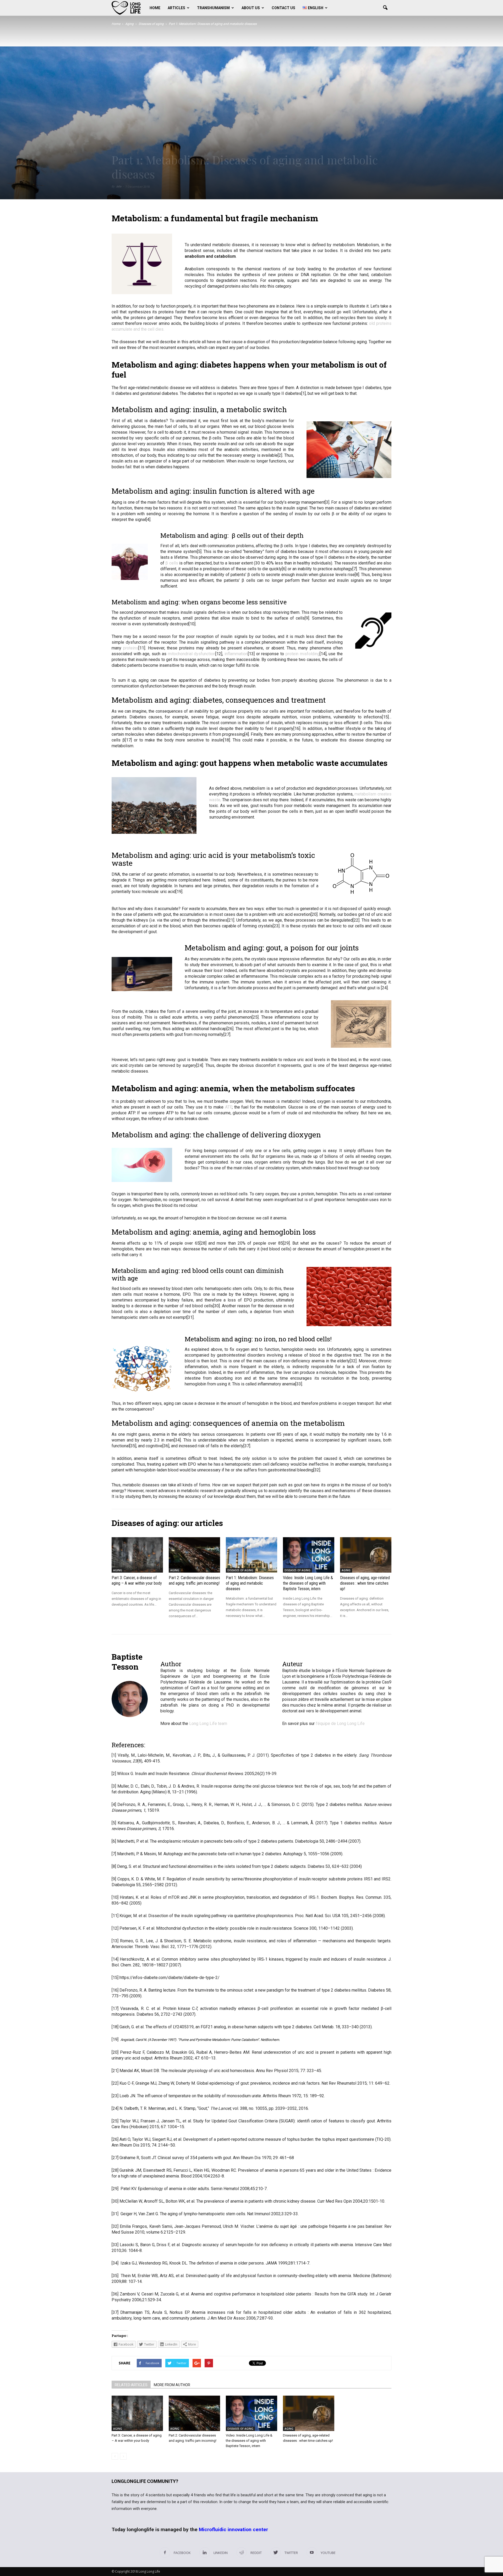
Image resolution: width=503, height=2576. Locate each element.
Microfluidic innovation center (233, 2529)
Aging (118, 1570)
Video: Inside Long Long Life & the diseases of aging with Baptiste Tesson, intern (308, 1583)
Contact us (283, 8)
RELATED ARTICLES (131, 2385)
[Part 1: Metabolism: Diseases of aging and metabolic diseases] (251, 1555)
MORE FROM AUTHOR (172, 2385)
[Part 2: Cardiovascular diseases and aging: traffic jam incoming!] (194, 1555)
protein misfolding (303, 654)
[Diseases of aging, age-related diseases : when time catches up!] (366, 1555)
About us (251, 8)
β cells (172, 563)
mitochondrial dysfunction (192, 654)
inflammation (236, 654)
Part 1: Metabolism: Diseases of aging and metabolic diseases (250, 1583)
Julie (119, 187)
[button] (385, 8)
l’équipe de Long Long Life (340, 1723)
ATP (228, 1107)
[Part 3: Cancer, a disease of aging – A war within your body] (137, 1555)
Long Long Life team (208, 1723)
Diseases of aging (240, 1570)
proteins (131, 648)
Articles (176, 8)
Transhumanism (213, 8)
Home (155, 8)
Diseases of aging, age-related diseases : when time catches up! (365, 1583)
